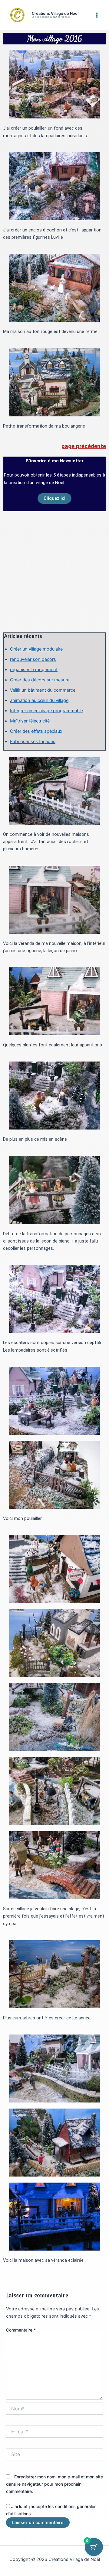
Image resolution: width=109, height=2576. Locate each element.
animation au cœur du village (39, 700)
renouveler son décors (33, 659)
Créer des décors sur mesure (40, 680)
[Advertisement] (54, 572)
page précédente (84, 446)
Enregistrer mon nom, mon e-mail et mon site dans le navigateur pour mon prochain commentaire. (54, 2484)
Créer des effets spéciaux (36, 731)
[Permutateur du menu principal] (97, 15)
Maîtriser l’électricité (30, 721)
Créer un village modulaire (36, 649)
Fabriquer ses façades (33, 742)
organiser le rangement (34, 670)
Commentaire (21, 2330)
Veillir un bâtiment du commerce (43, 690)
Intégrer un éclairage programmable (46, 711)
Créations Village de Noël (55, 13)
